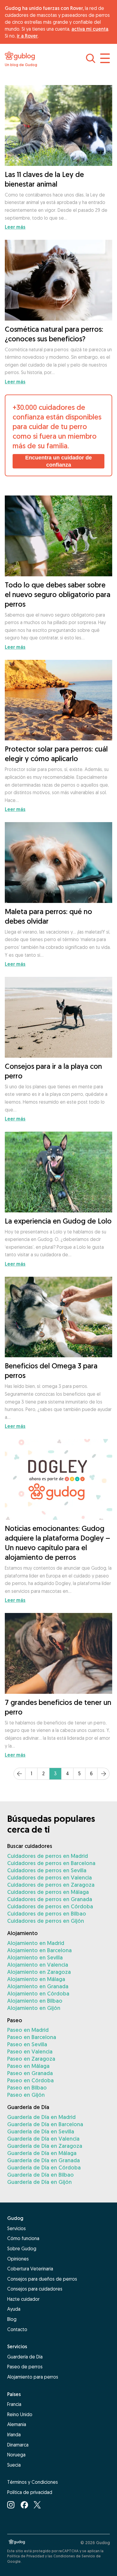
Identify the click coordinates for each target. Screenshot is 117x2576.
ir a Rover (27, 36)
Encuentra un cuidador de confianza (58, 461)
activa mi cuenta (90, 29)
